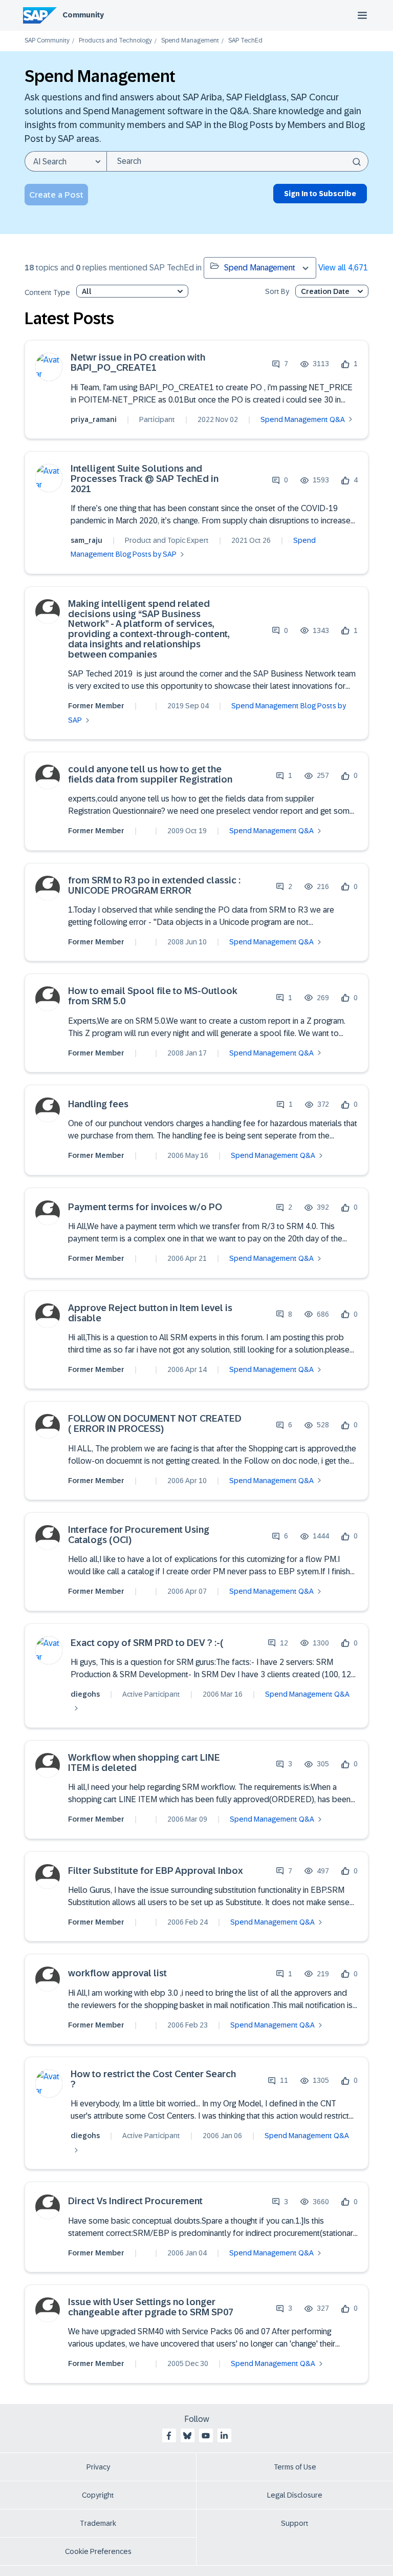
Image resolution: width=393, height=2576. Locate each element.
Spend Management (190, 41)
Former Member (96, 706)
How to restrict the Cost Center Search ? (153, 2079)
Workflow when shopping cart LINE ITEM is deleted (144, 1763)
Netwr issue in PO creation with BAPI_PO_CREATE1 (138, 363)
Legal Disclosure (295, 2495)
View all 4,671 (343, 268)
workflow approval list (117, 1973)
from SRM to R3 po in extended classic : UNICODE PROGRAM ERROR (154, 886)
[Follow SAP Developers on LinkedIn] (224, 2436)
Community (83, 15)
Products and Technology (115, 41)
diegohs (85, 1694)
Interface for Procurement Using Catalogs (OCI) (139, 1535)
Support (295, 2523)
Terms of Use (295, 2467)
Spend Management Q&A (303, 419)
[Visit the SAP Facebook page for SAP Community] (169, 2436)
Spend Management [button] (260, 268)
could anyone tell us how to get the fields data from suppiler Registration (150, 775)
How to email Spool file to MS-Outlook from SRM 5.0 (153, 996)
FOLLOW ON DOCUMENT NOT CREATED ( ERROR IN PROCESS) (155, 1424)
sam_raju (86, 540)
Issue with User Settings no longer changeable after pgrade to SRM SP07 (151, 2307)
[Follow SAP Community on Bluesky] (187, 2436)
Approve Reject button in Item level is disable (150, 1313)
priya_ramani (94, 419)
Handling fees (98, 1104)
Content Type (47, 293)
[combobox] (237, 161)
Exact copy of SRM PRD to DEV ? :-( (147, 1643)
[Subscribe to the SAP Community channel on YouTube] (206, 2436)
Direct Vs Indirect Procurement (135, 2201)
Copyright (98, 2495)
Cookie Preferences (98, 2551)
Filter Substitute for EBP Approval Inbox (156, 1871)
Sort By (277, 292)
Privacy (98, 2467)
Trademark (98, 2523)
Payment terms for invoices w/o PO (145, 1207)
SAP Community (47, 41)
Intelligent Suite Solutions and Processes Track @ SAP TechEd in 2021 (145, 479)
